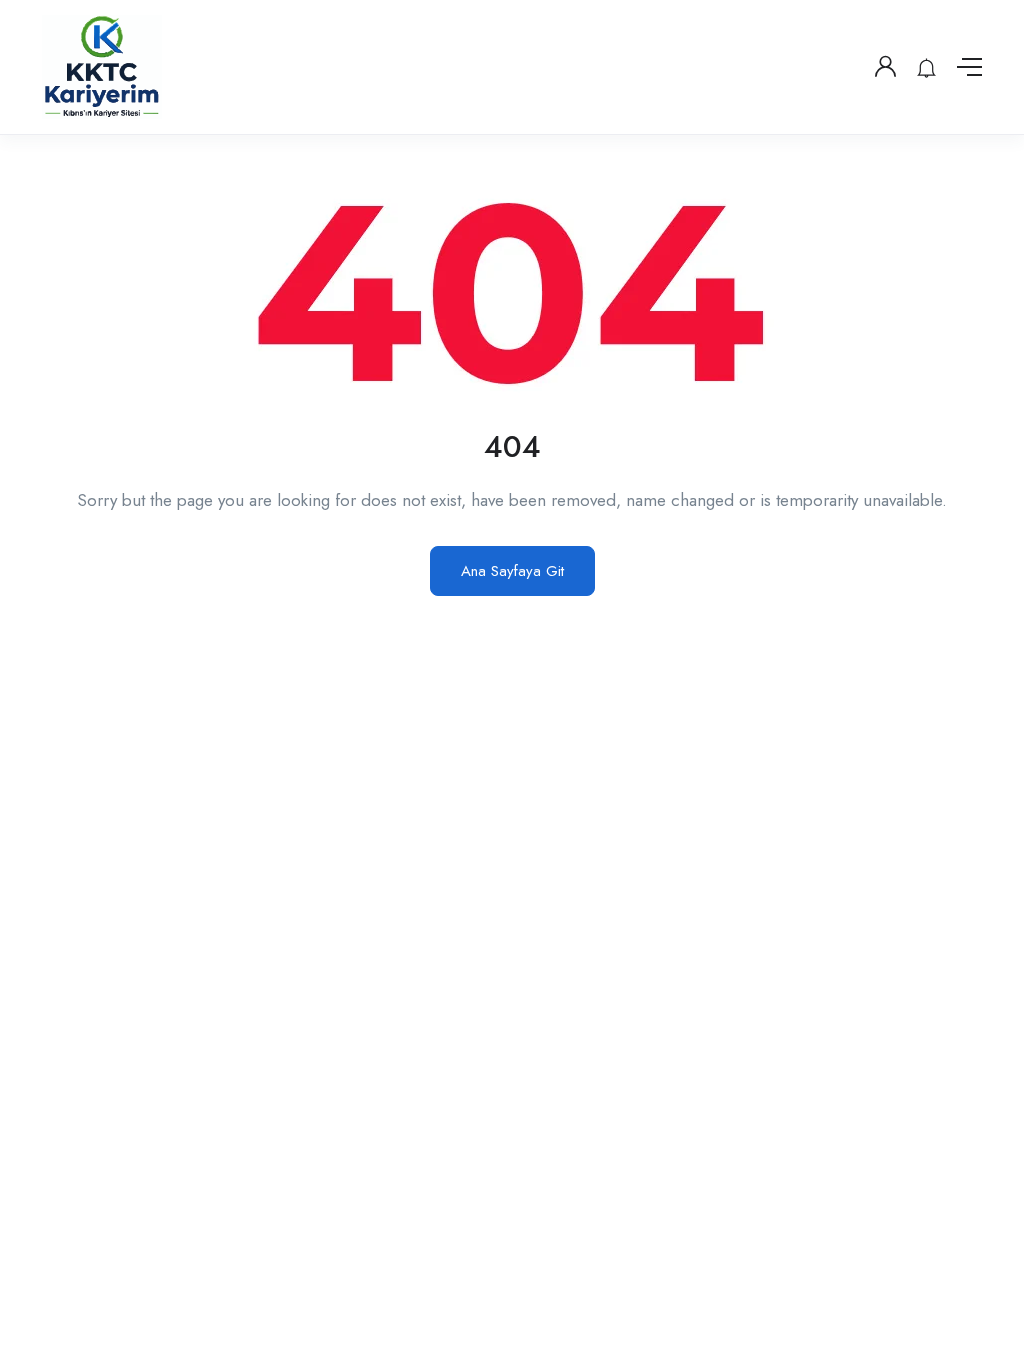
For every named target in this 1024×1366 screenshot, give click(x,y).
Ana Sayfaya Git (512, 571)
